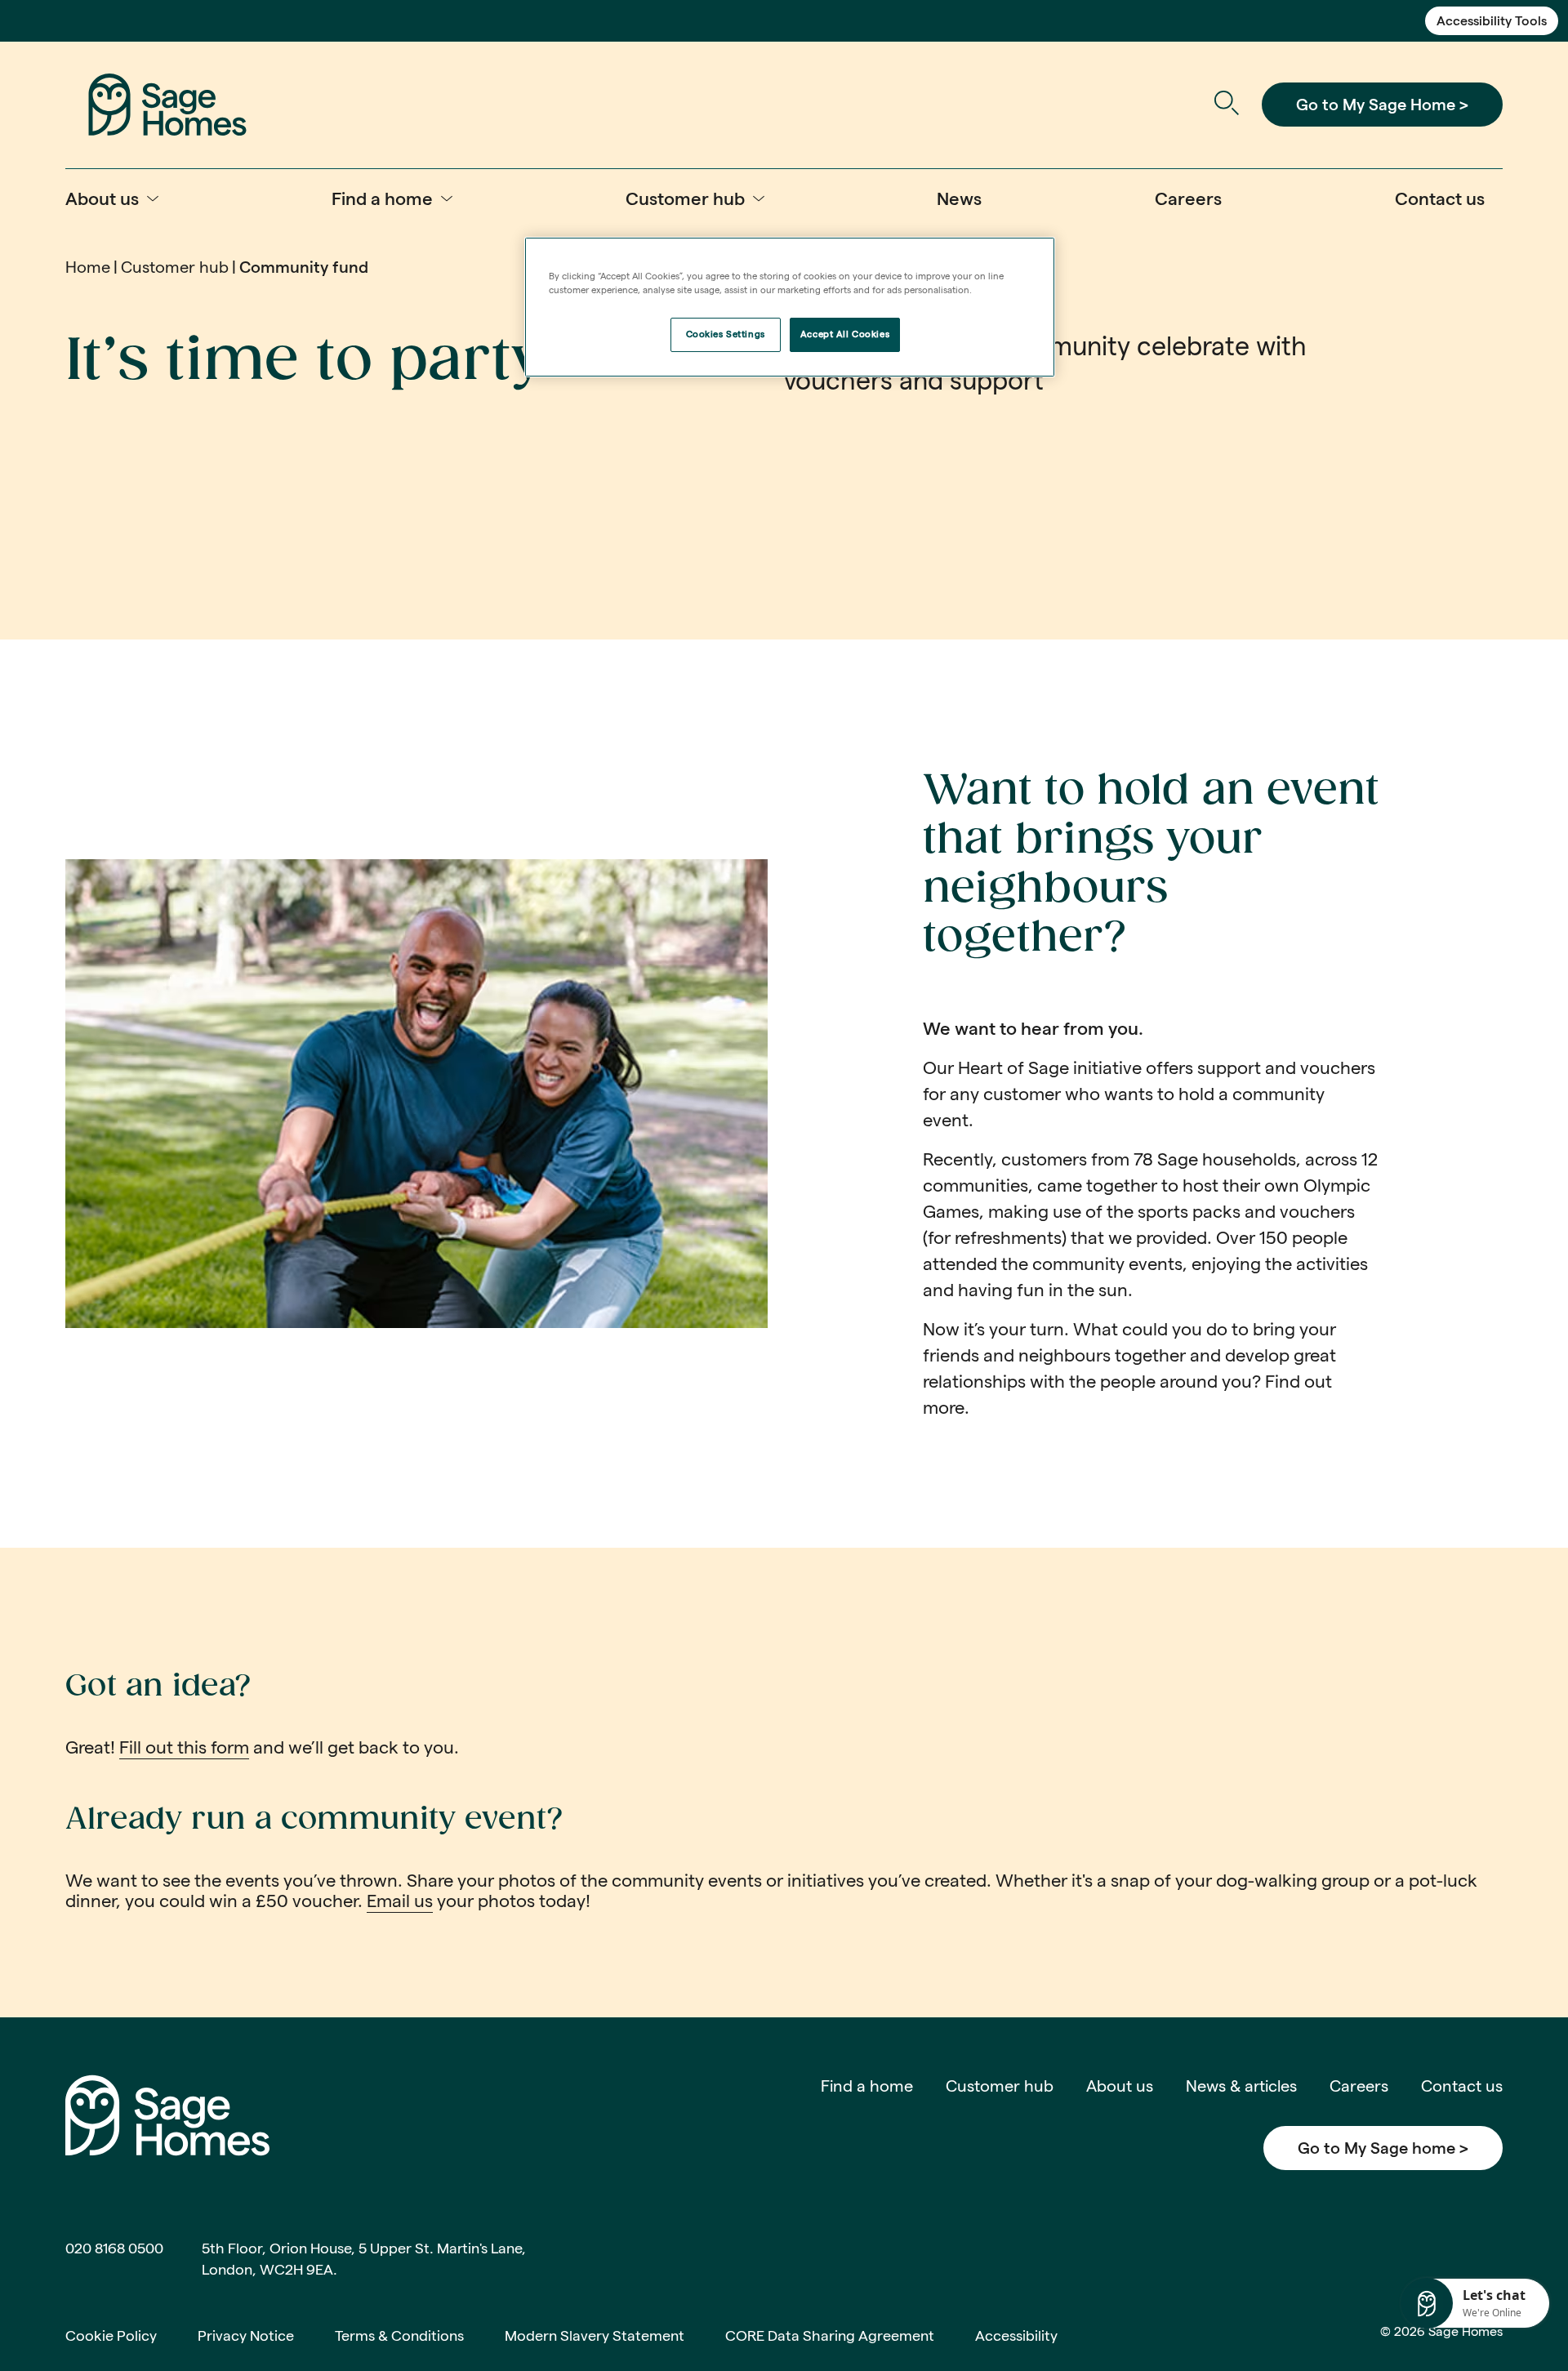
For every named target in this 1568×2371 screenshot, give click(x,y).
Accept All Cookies (845, 334)
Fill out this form (184, 1747)
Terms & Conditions (399, 2335)
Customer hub (175, 267)
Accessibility (1016, 2335)
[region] (790, 307)
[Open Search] (1226, 105)
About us (1120, 2086)
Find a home (867, 2086)
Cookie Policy (111, 2335)
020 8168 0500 (114, 2248)
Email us (400, 1901)
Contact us (1462, 2086)
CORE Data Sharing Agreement (830, 2335)
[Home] (167, 103)
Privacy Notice (246, 2335)
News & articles (1241, 2086)
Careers (1359, 2086)
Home (88, 267)
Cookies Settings (726, 334)
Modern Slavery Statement (595, 2335)
